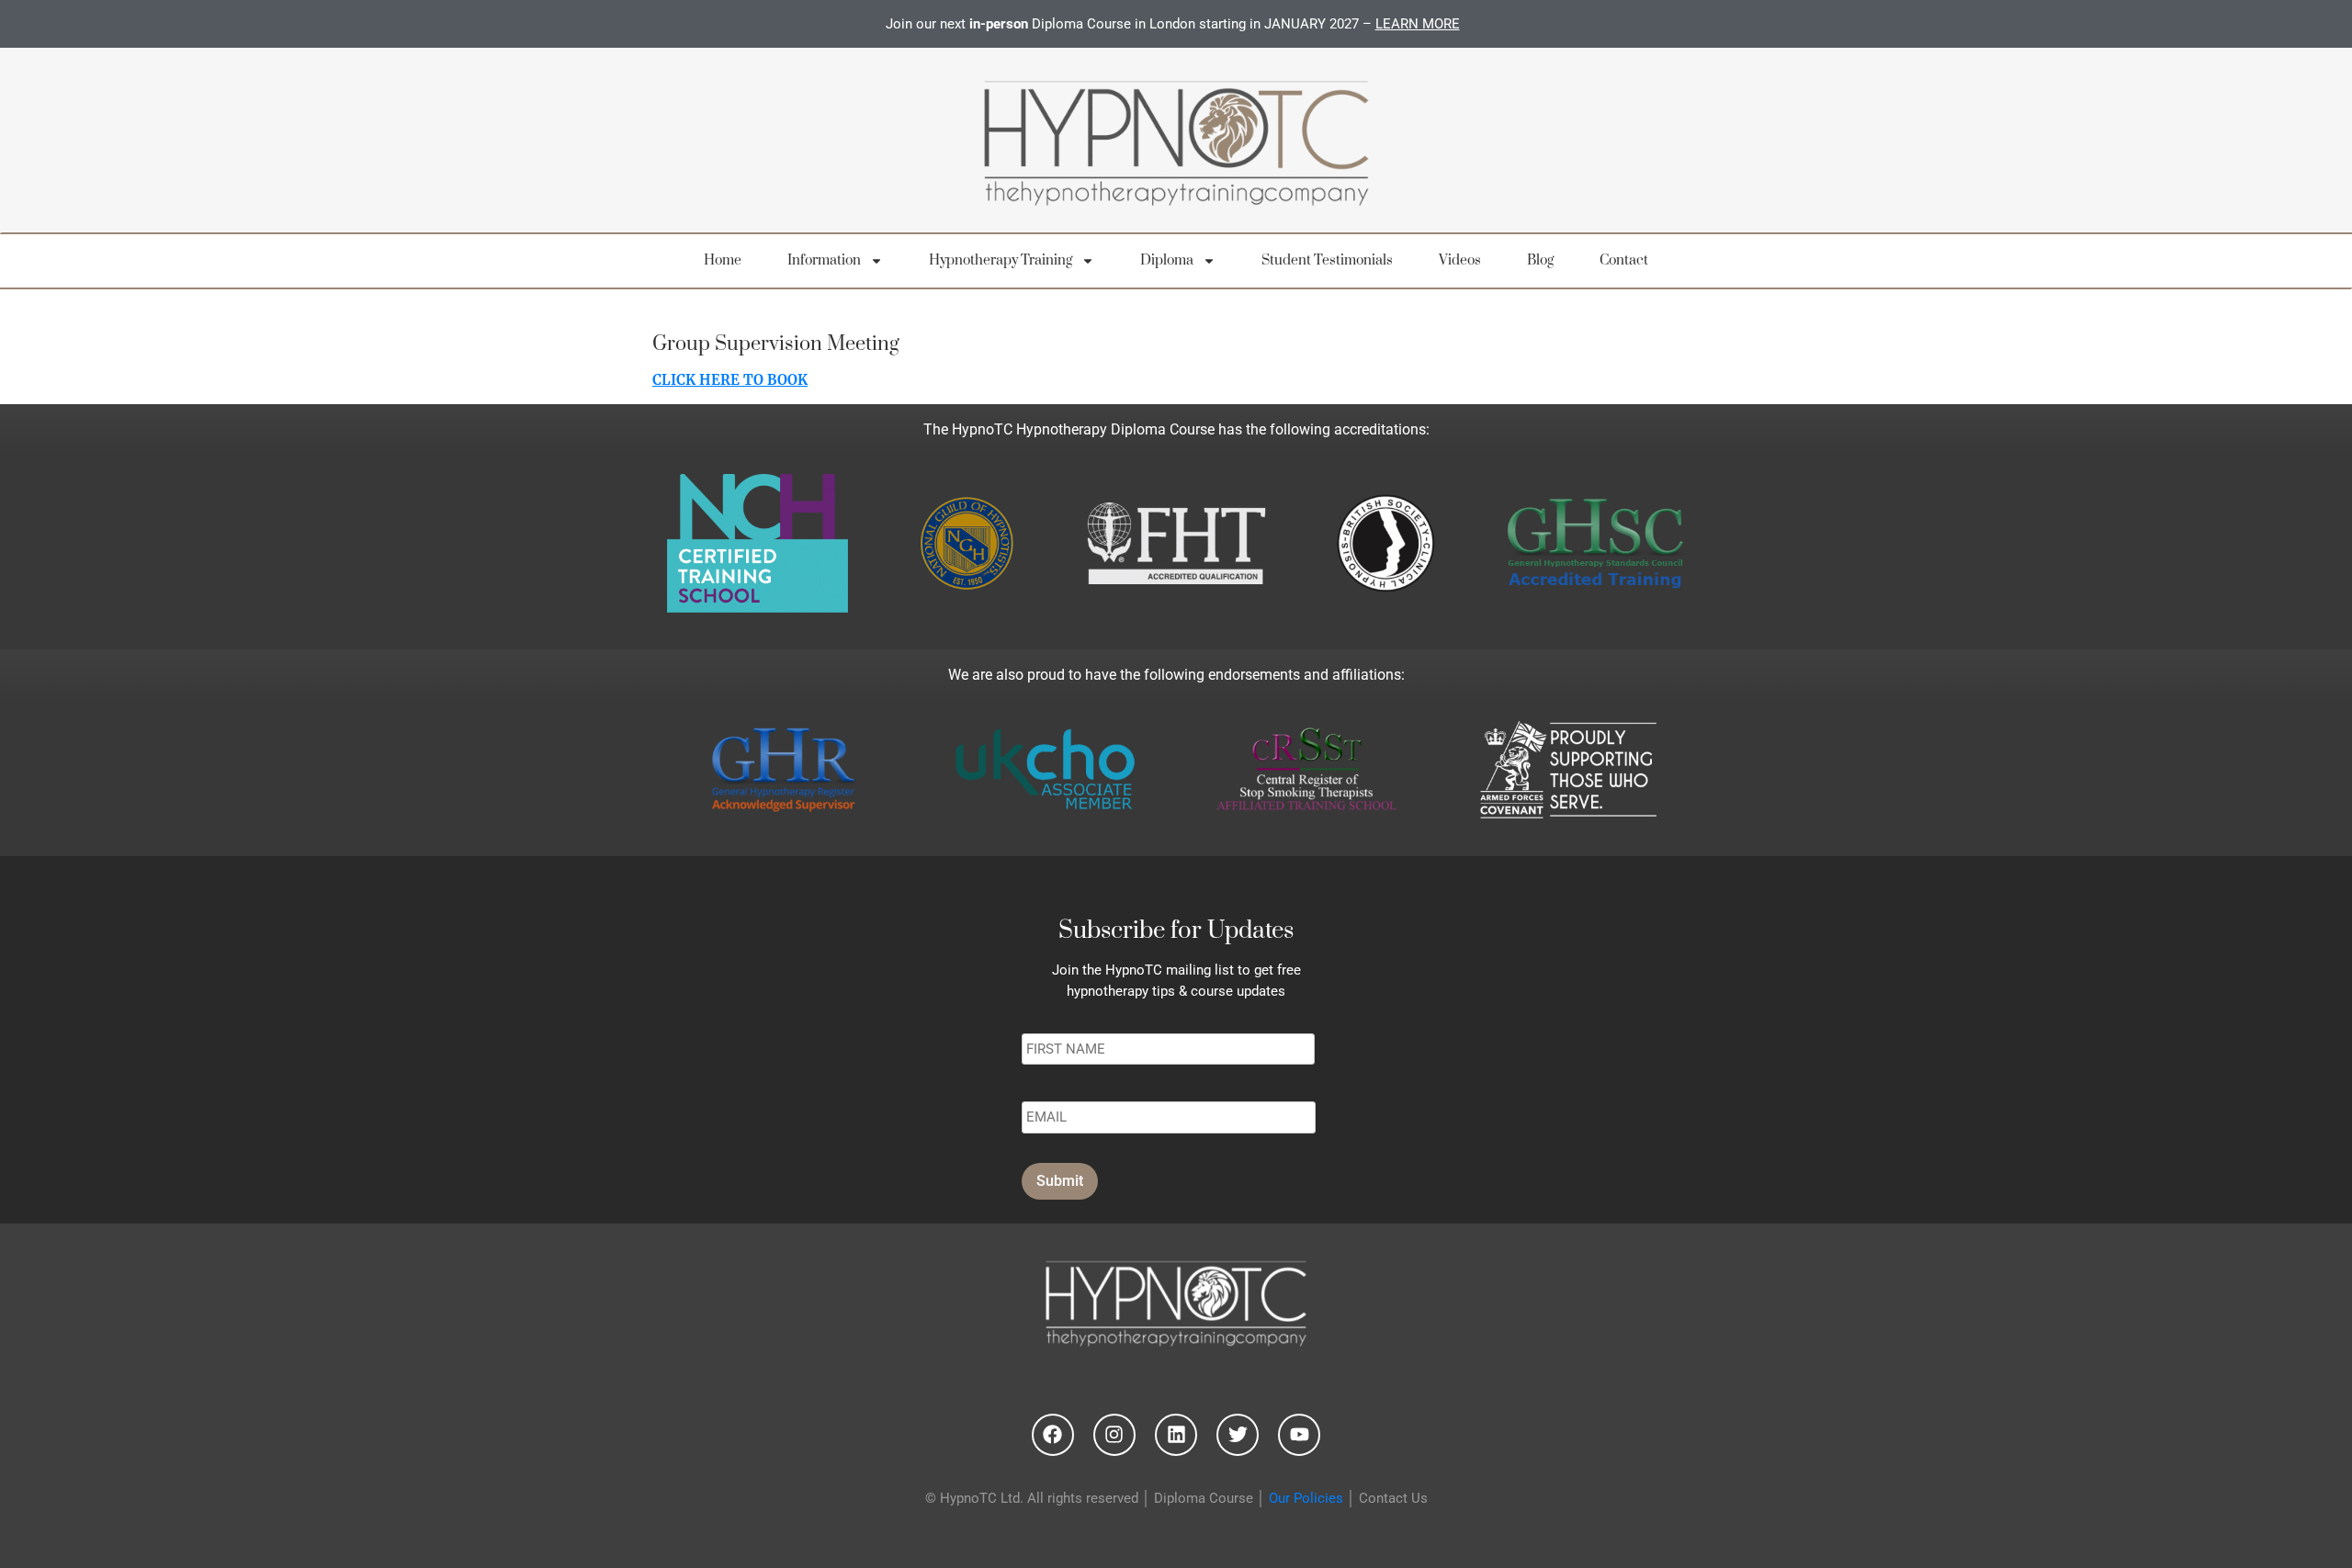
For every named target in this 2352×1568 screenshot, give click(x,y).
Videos (1460, 260)
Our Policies (1306, 1498)
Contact (1624, 260)
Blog (1540, 260)
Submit (1060, 1181)
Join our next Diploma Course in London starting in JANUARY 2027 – (1173, 24)
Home (723, 260)
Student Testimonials (1327, 260)
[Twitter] (1238, 1435)
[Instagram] (1114, 1435)
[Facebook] (1053, 1435)
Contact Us (1393, 1498)
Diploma (1167, 260)
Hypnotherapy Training (1001, 260)
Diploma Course (1204, 1498)
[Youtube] (1299, 1435)
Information (824, 260)
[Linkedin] (1176, 1435)
